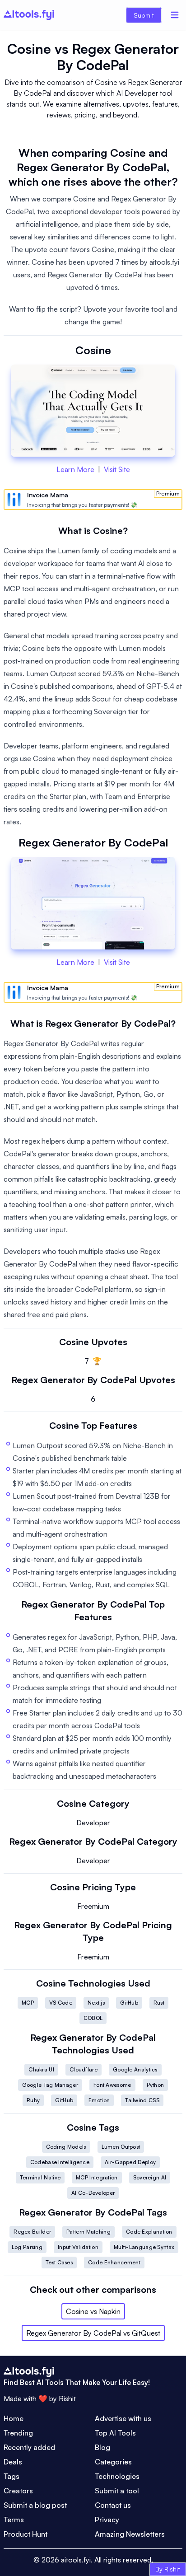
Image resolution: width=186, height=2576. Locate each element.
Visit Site (117, 469)
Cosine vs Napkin (93, 2311)
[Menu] (175, 15)
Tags (12, 2476)
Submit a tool (117, 2491)
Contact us (113, 2505)
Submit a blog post (35, 2505)
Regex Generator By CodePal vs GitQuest (93, 2333)
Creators (18, 2491)
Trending (18, 2433)
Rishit (67, 2398)
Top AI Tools (115, 2433)
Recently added (29, 2447)
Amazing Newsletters (130, 2534)
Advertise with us (123, 2418)
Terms (14, 2520)
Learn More (75, 469)
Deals (13, 2462)
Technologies (117, 2476)
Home (14, 2418)
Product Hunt (26, 2534)
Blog (102, 2447)
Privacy (107, 2520)
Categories (113, 2462)
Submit (144, 15)
